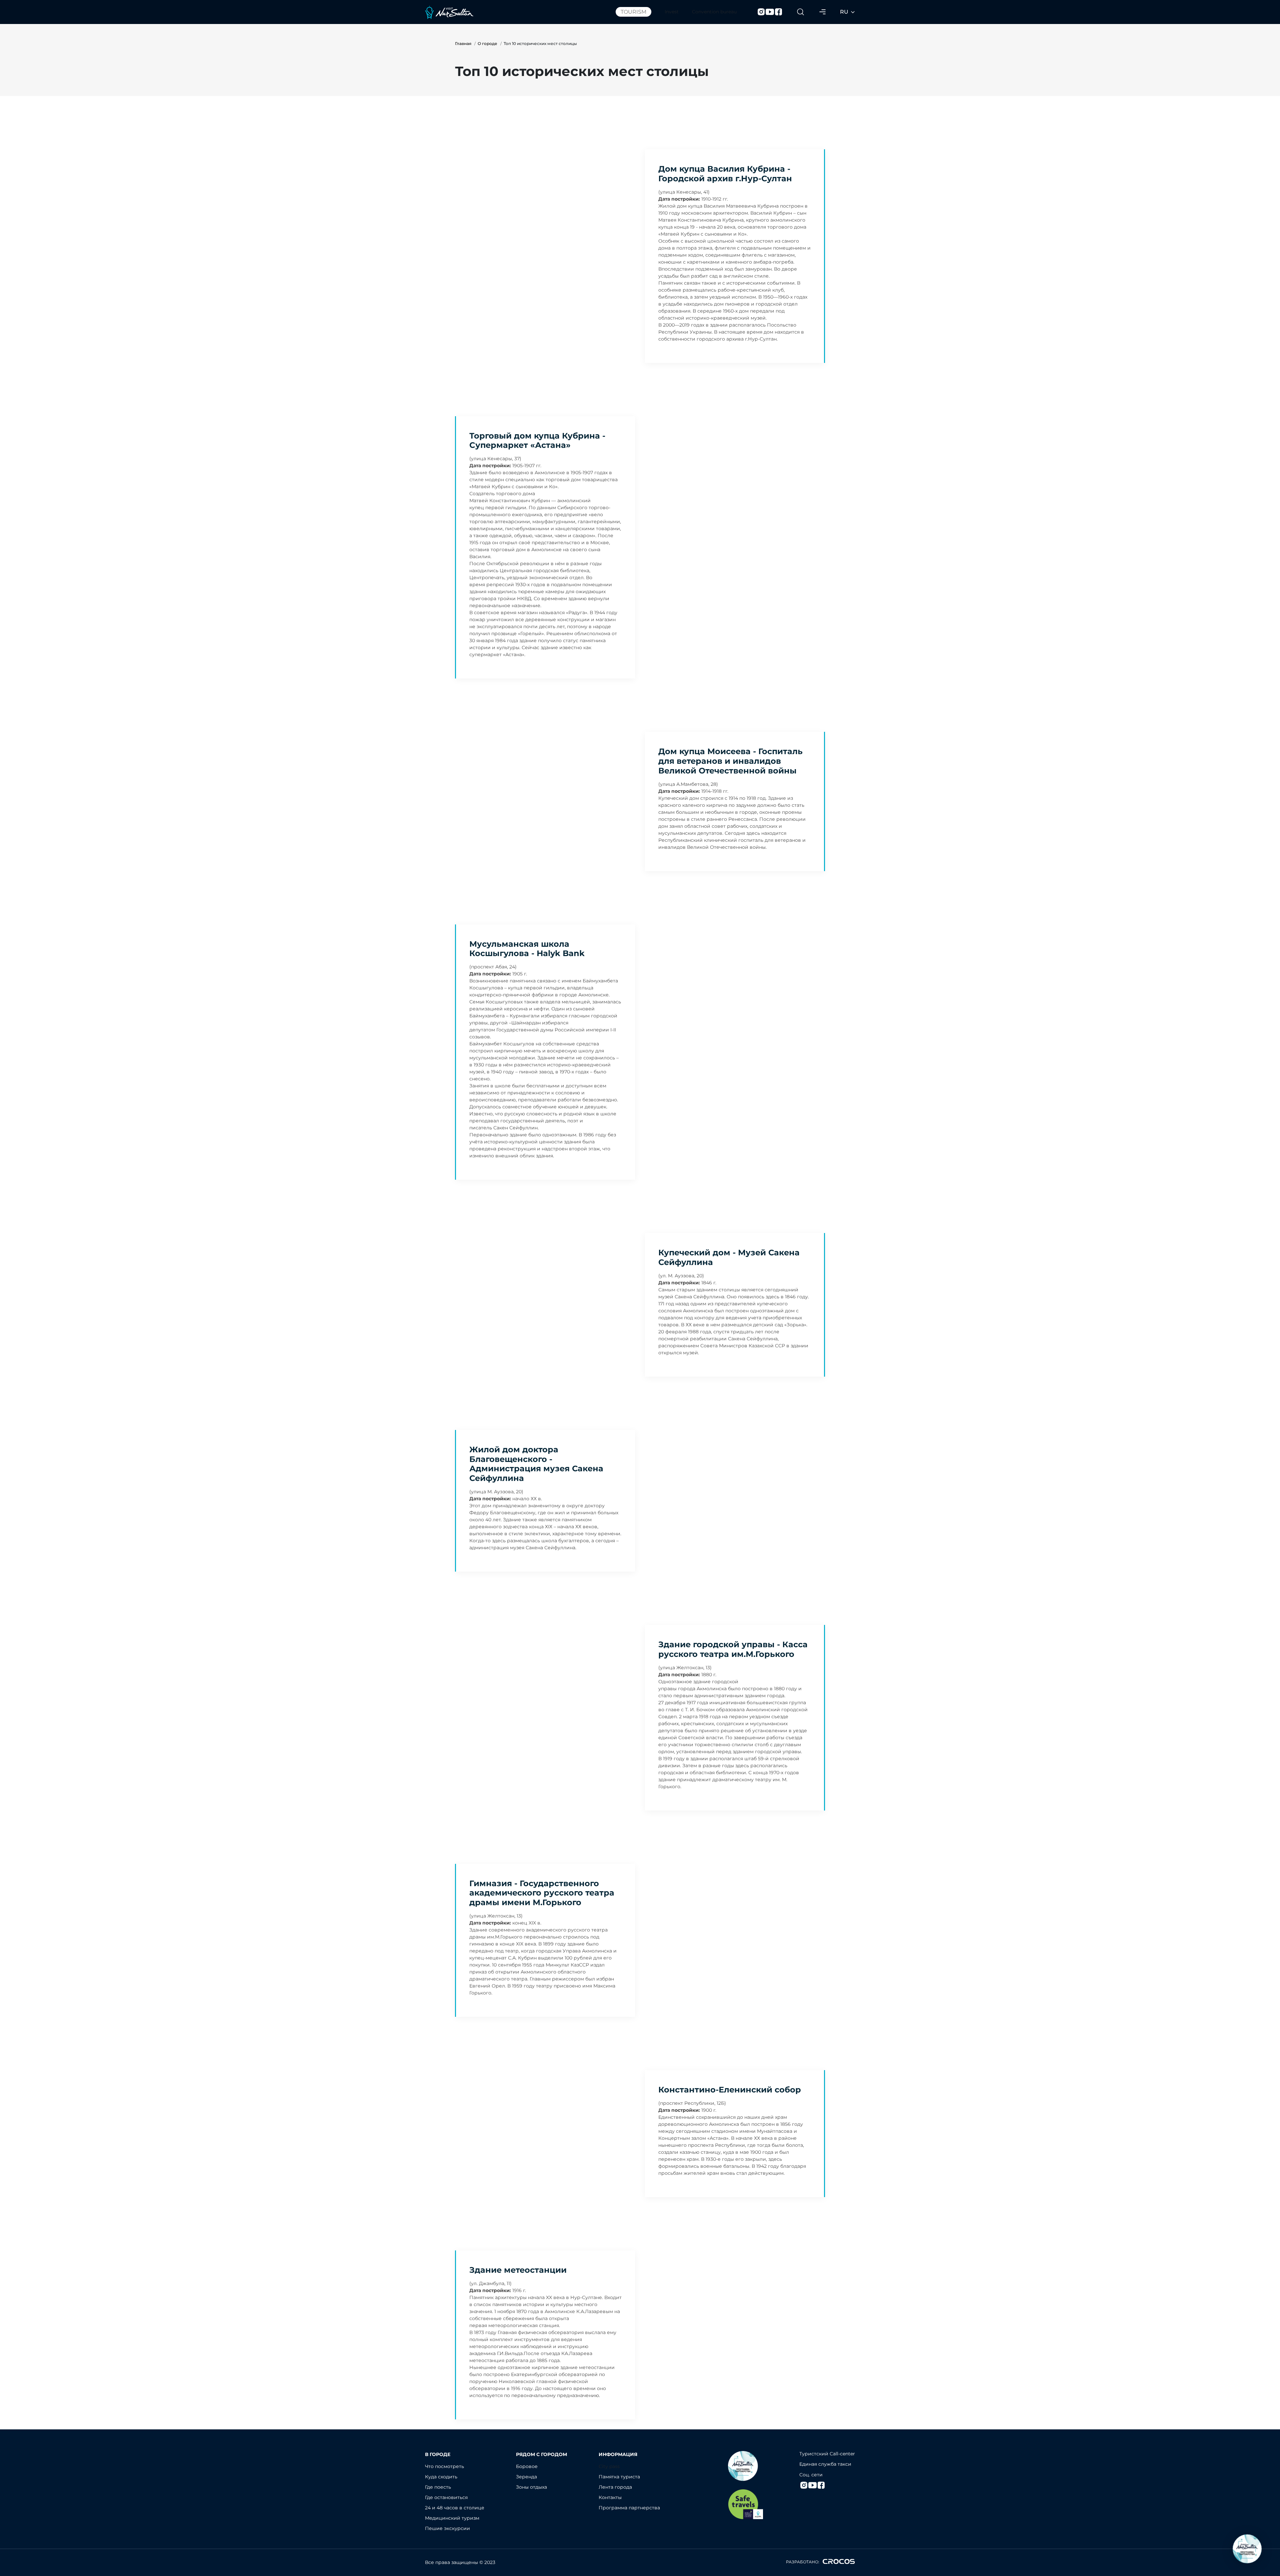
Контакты (610, 2497)
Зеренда (526, 2477)
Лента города (615, 2487)
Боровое (527, 2466)
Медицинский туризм (452, 2518)
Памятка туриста (619, 2477)
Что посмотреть (444, 2466)
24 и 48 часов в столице (455, 2508)
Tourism (633, 12)
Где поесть (438, 2487)
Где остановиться (446, 2497)
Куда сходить (441, 2477)
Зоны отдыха (531, 2487)
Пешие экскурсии (447, 2528)
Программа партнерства (629, 2508)
